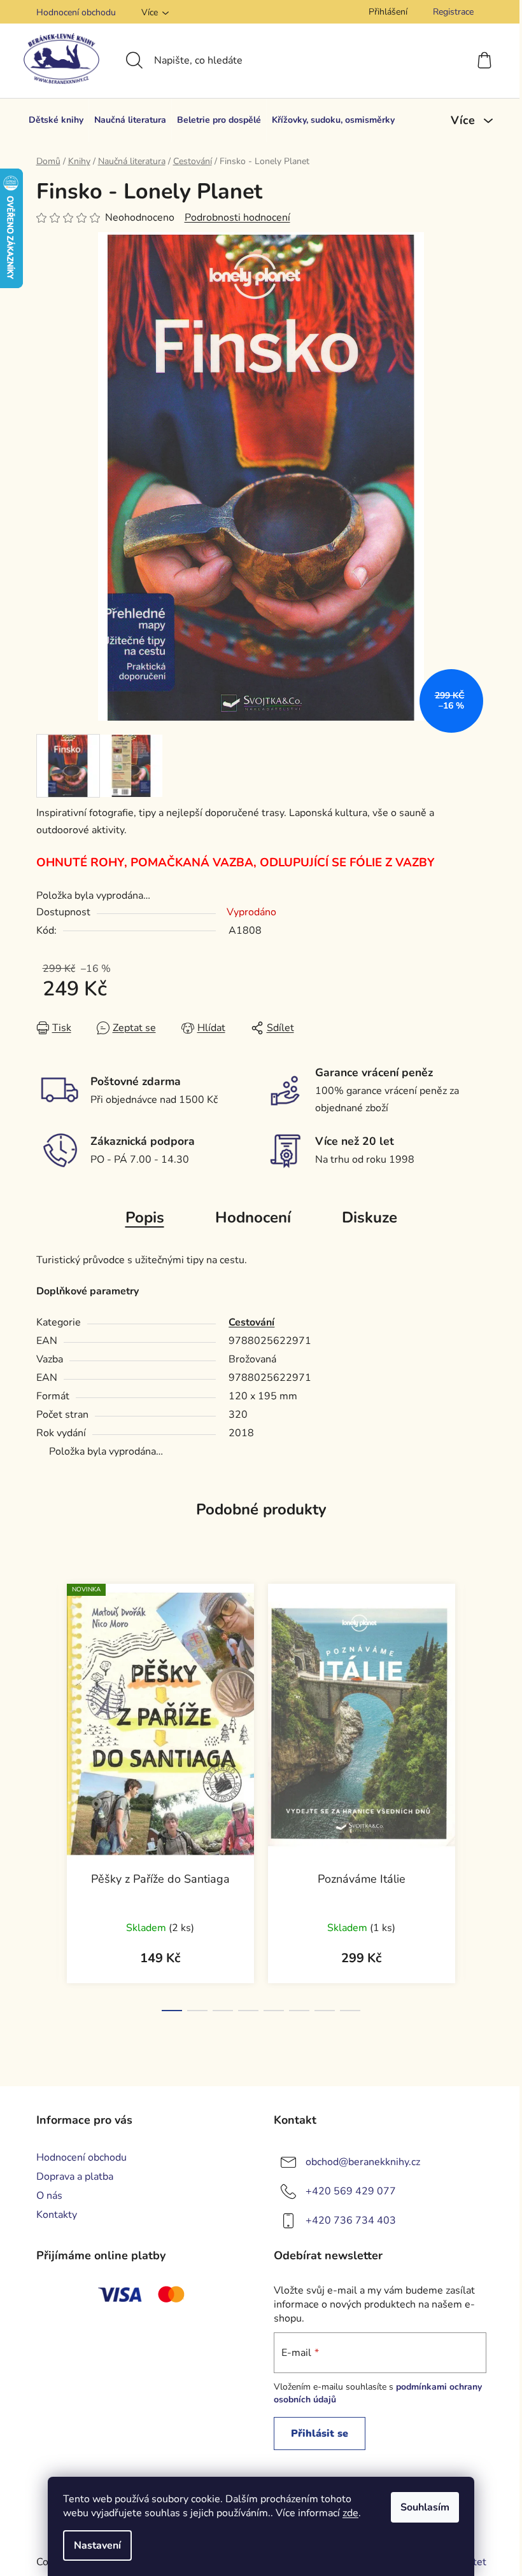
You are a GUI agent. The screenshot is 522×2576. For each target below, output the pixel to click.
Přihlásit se (320, 2434)
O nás (49, 2196)
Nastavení (97, 2545)
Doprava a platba (75, 2177)
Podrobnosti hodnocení (237, 218)
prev (46, 1794)
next (476, 1794)
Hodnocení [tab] (253, 1217)
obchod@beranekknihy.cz (363, 2162)
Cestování (251, 1322)
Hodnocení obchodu (76, 12)
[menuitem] (56, 120)
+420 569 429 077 (351, 2191)
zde (350, 2513)
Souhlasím (425, 2507)
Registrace (453, 12)
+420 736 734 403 (351, 2220)
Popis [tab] (145, 1217)
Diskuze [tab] (370, 1217)
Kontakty (57, 2215)
